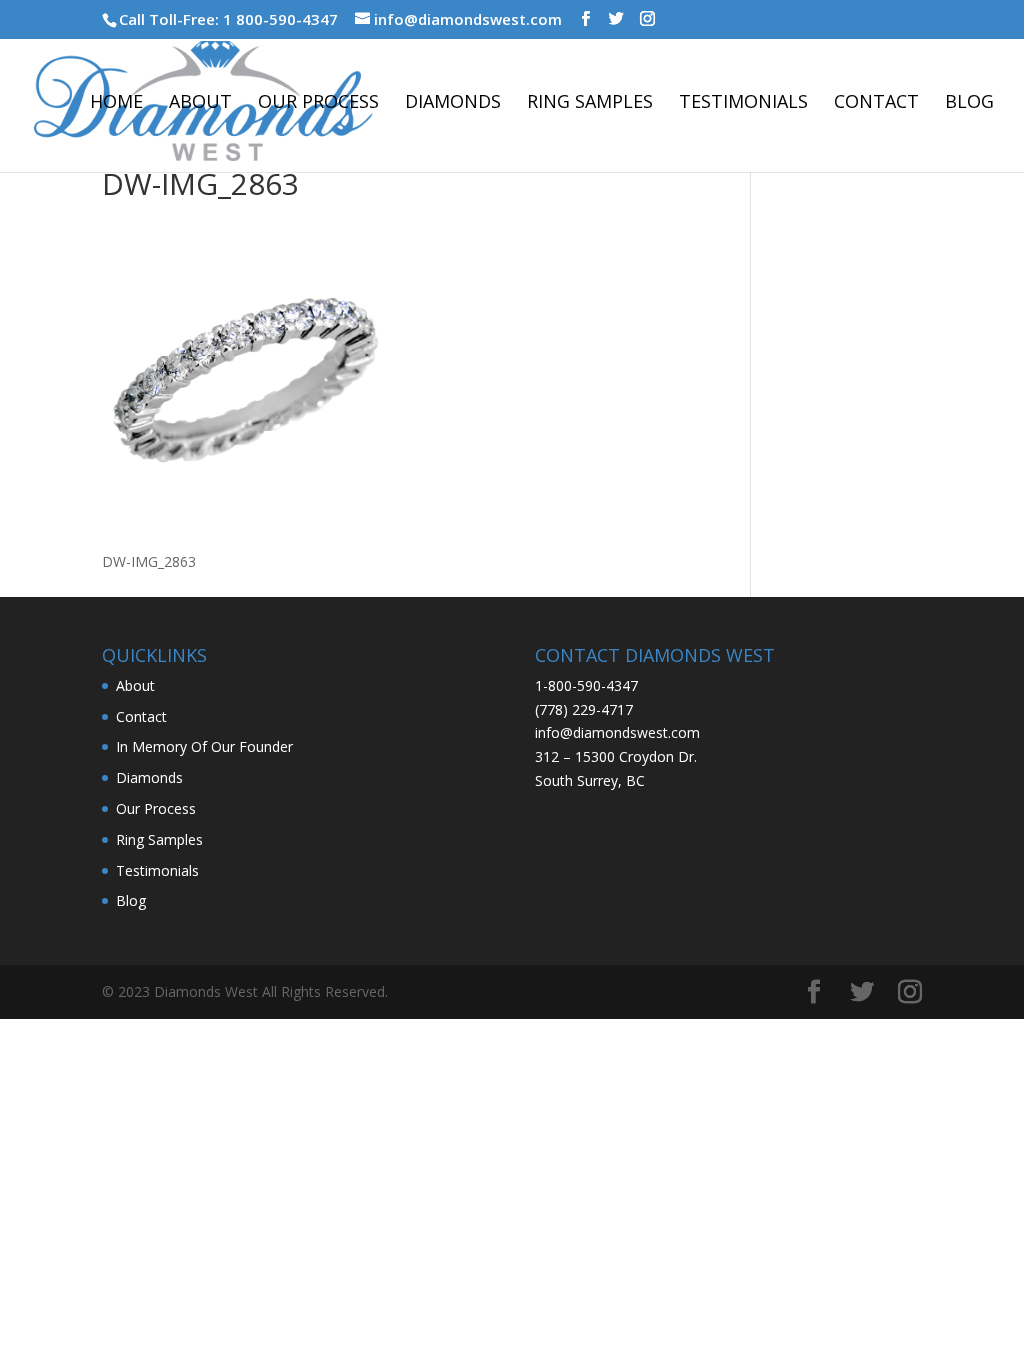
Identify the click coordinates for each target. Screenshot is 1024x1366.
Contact (876, 103)
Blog (969, 103)
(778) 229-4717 (584, 709)
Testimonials (743, 103)
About (200, 103)
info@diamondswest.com (617, 732)
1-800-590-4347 (586, 685)
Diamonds (453, 103)
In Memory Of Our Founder (204, 746)
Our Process (318, 103)
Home (116, 103)
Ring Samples (590, 103)
